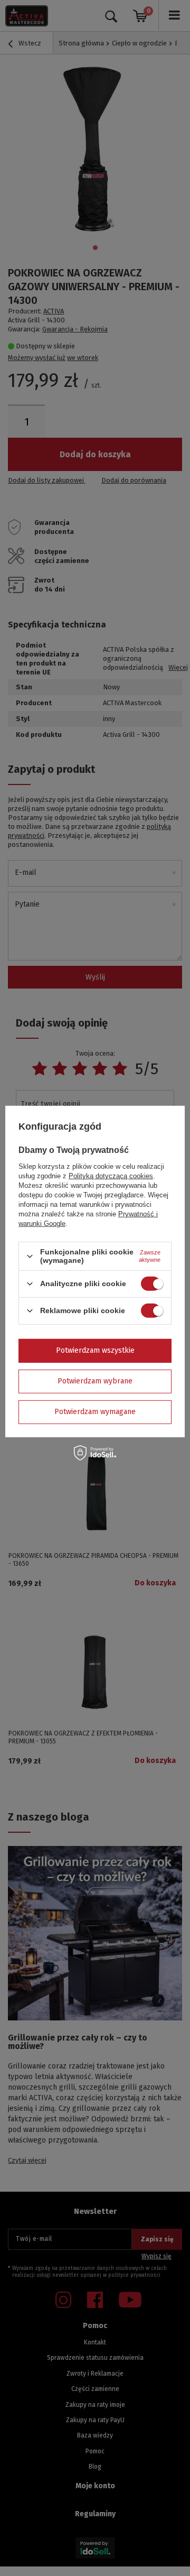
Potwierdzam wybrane (95, 1381)
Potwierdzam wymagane (95, 1412)
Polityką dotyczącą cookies (111, 1176)
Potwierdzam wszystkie (95, 1350)
